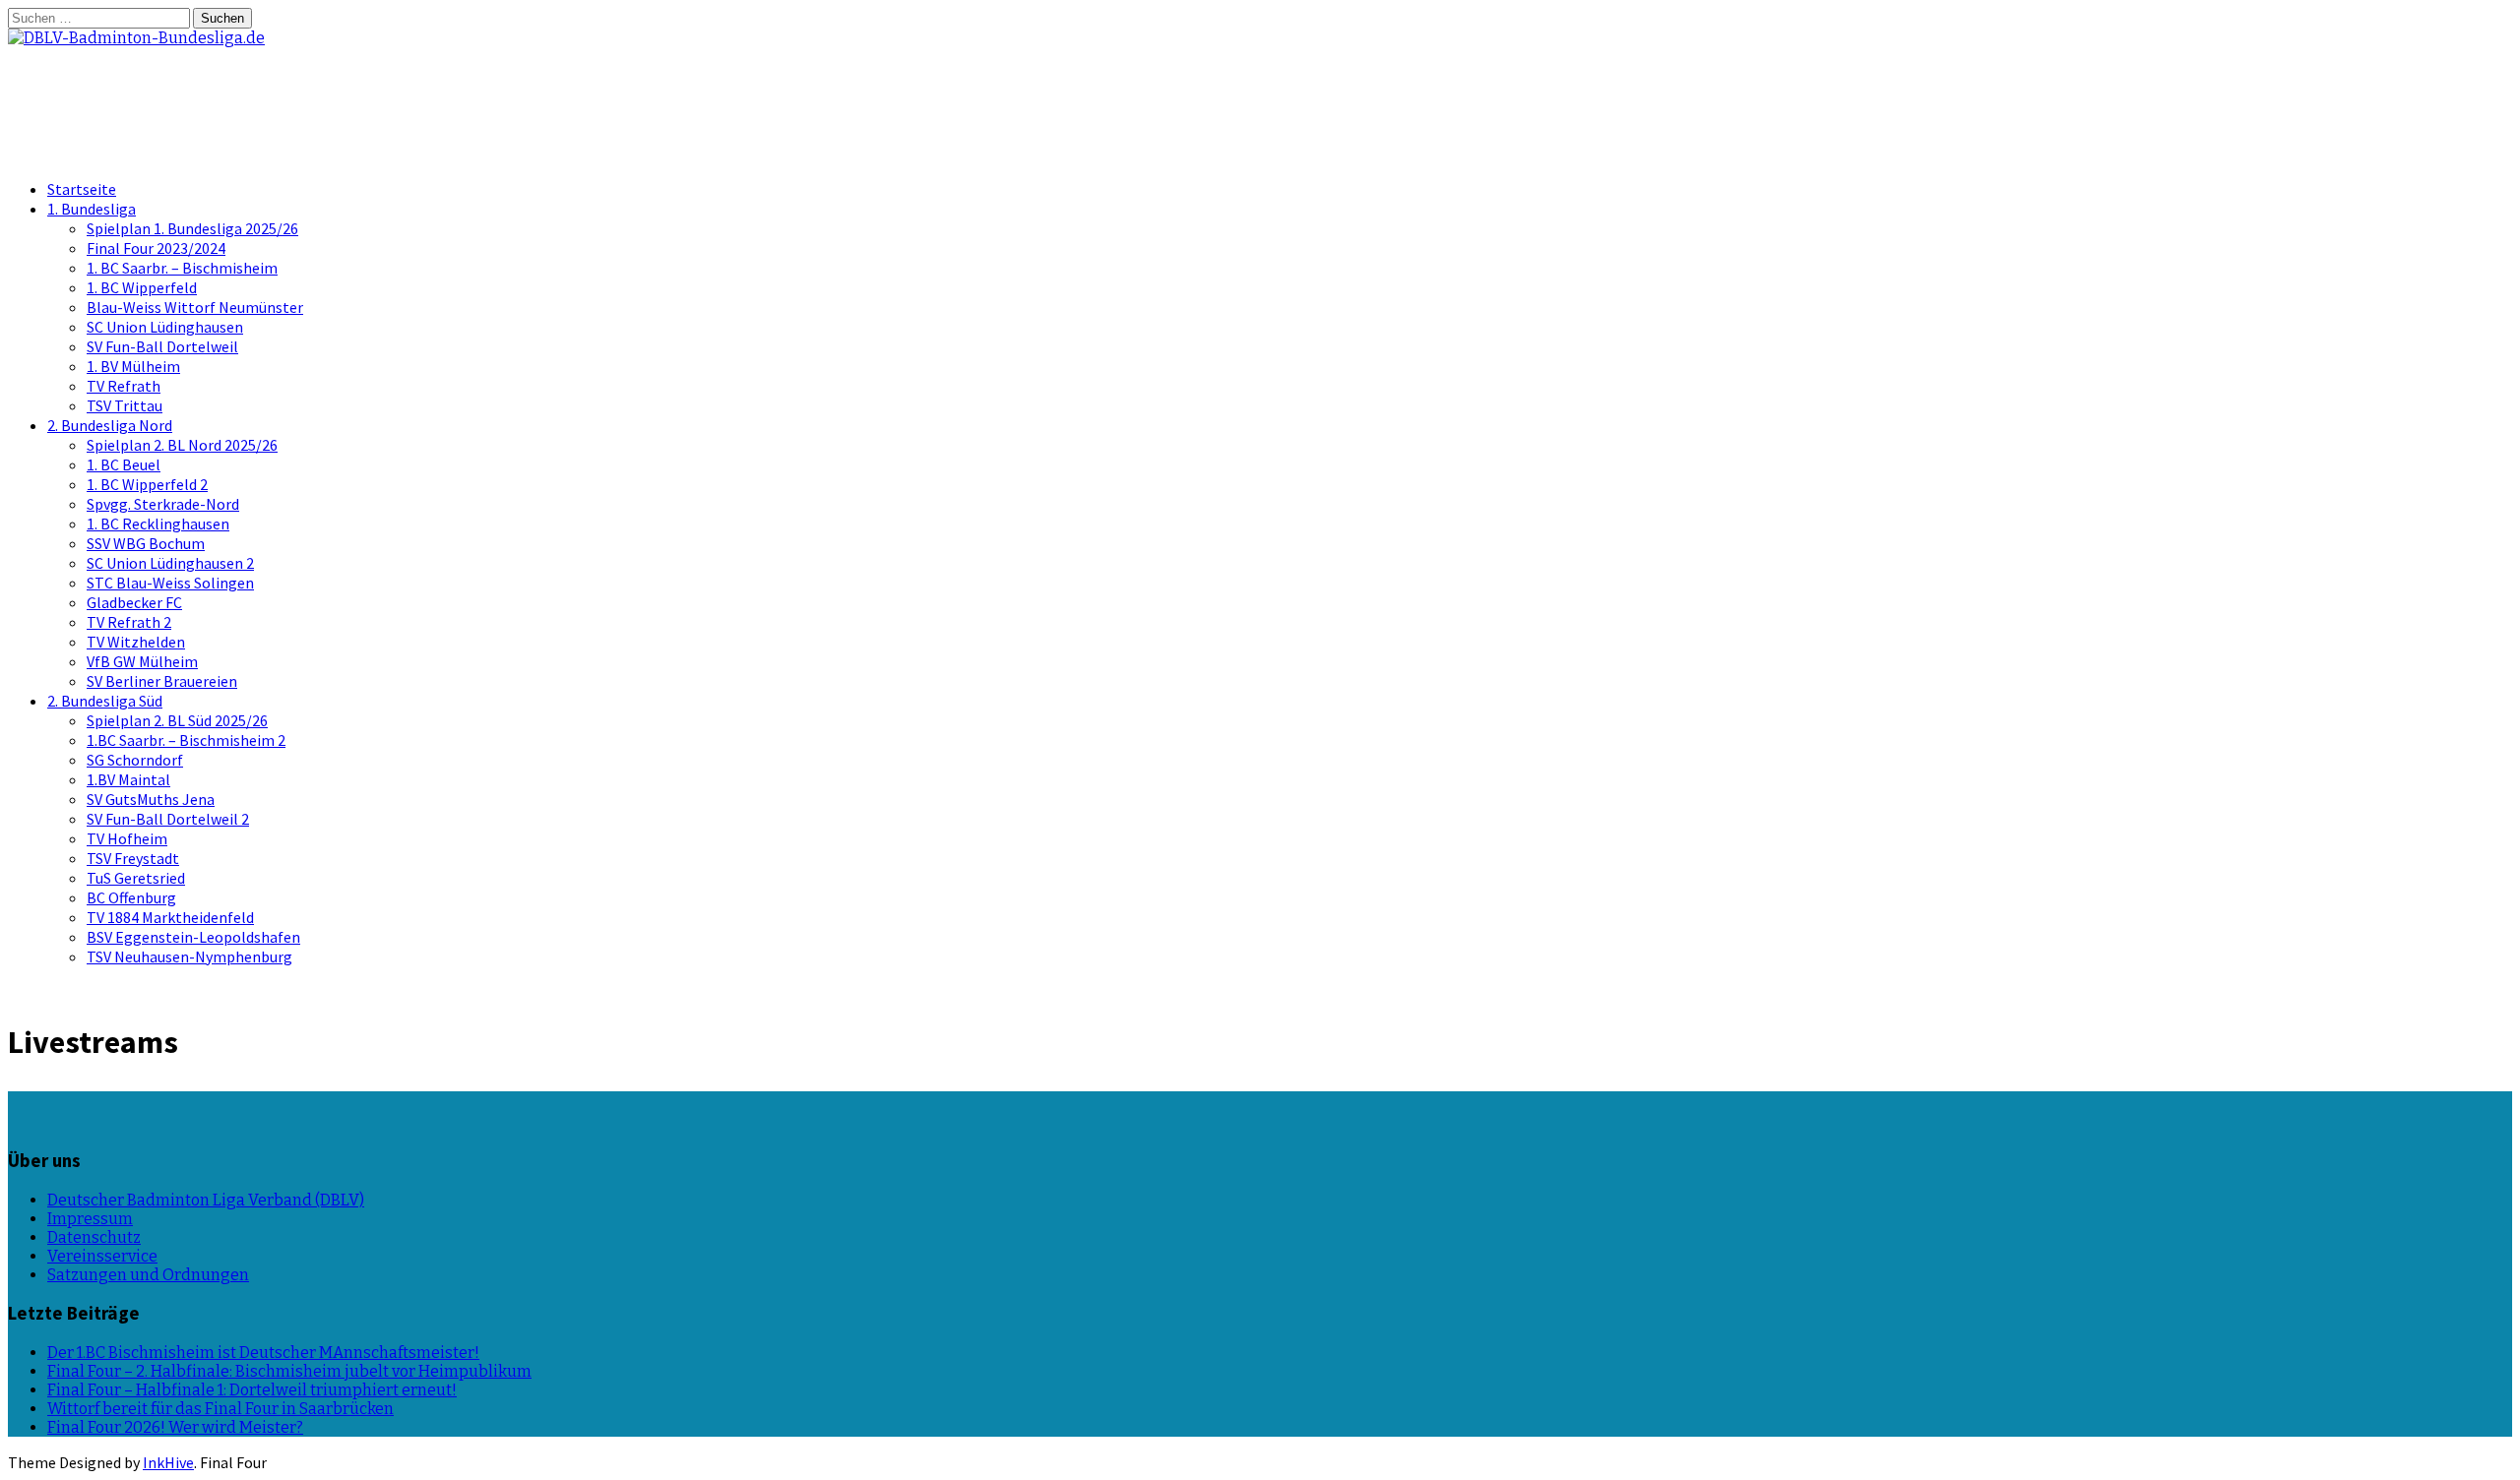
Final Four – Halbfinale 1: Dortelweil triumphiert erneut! (252, 1390)
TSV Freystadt (133, 858)
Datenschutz (94, 1237)
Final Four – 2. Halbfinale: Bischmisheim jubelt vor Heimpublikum (289, 1371)
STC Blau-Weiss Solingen (170, 583)
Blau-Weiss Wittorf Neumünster (195, 307)
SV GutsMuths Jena (151, 799)
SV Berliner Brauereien (162, 681)
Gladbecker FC (134, 602)
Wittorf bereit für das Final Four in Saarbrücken (220, 1409)
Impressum (90, 1219)
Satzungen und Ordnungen (148, 1275)
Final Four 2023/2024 (156, 248)
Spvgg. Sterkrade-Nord (163, 504)
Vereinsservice (102, 1256)
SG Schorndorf (135, 760)
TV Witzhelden (136, 642)
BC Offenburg (131, 897)
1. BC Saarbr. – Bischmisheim (182, 268)
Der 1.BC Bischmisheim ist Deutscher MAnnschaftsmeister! (263, 1353)
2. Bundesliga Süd (105, 701)
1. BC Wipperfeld (142, 287)
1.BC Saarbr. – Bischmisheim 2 (186, 740)
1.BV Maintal (128, 779)
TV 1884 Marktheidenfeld (170, 917)
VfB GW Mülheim (142, 661)
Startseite (82, 189)
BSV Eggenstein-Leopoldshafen (193, 937)
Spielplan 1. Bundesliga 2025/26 (192, 228)
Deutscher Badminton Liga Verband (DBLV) (206, 1200)
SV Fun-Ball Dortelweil (162, 346)
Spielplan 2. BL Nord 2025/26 (182, 445)
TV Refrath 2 (129, 622)
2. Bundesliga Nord (110, 425)
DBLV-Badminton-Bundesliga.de (226, 88)
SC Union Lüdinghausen (165, 327)
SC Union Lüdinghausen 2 (170, 563)
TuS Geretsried (136, 878)
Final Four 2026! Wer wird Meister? (175, 1427)
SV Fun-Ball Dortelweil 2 (168, 819)
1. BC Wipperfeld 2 (147, 484)
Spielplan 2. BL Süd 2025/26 (177, 720)
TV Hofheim (127, 838)
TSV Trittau (125, 405)
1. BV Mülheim (133, 366)
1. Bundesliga (92, 209)
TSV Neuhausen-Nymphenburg (189, 956)
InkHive (168, 1462)
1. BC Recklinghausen (158, 524)
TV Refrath (124, 386)
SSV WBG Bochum (146, 543)
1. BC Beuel (124, 464)
